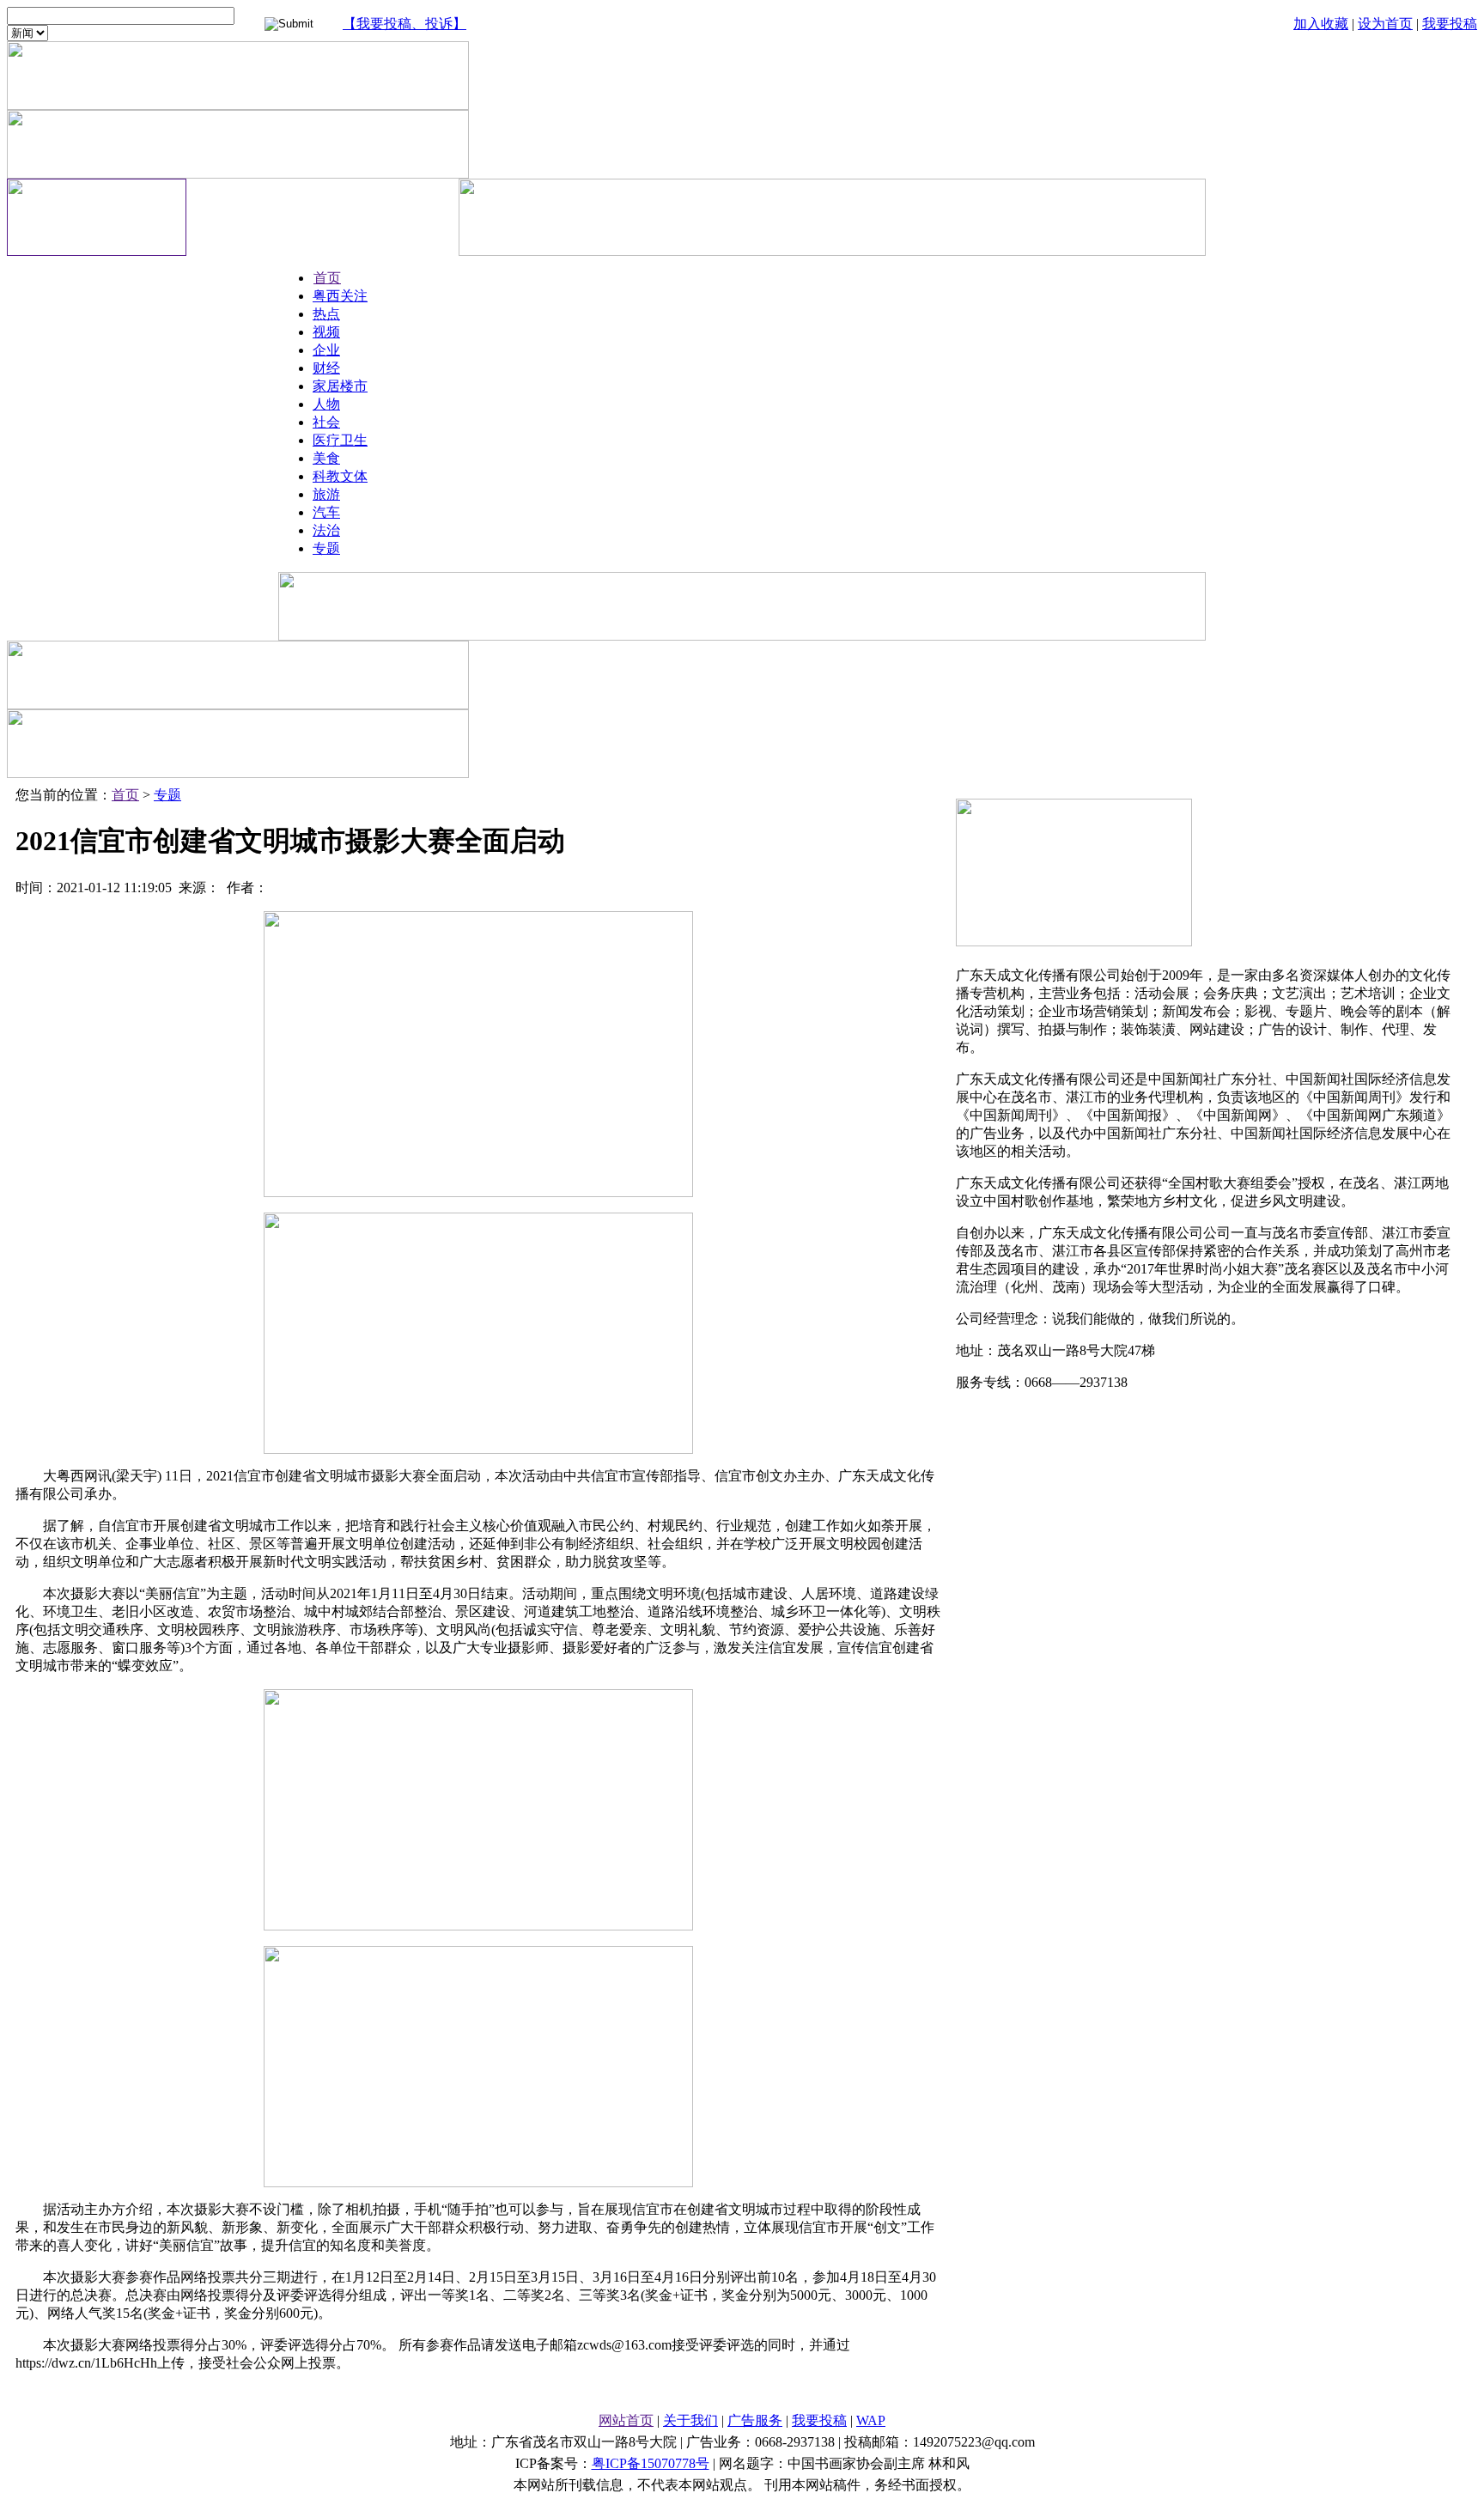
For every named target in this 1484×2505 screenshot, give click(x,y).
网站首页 (626, 2420)
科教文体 (340, 476)
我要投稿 (1450, 24)
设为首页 (1385, 24)
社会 (326, 422)
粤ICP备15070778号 (651, 2463)
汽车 (326, 512)
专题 (326, 548)
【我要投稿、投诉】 (404, 24)
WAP (871, 2420)
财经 (326, 368)
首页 (327, 278)
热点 (326, 314)
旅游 (326, 494)
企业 (326, 350)
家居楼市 (340, 386)
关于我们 (690, 2420)
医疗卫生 (340, 440)
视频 (326, 332)
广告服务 (755, 2420)
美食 (326, 458)
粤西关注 (340, 296)
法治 (326, 530)
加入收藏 (1321, 24)
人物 (326, 404)
